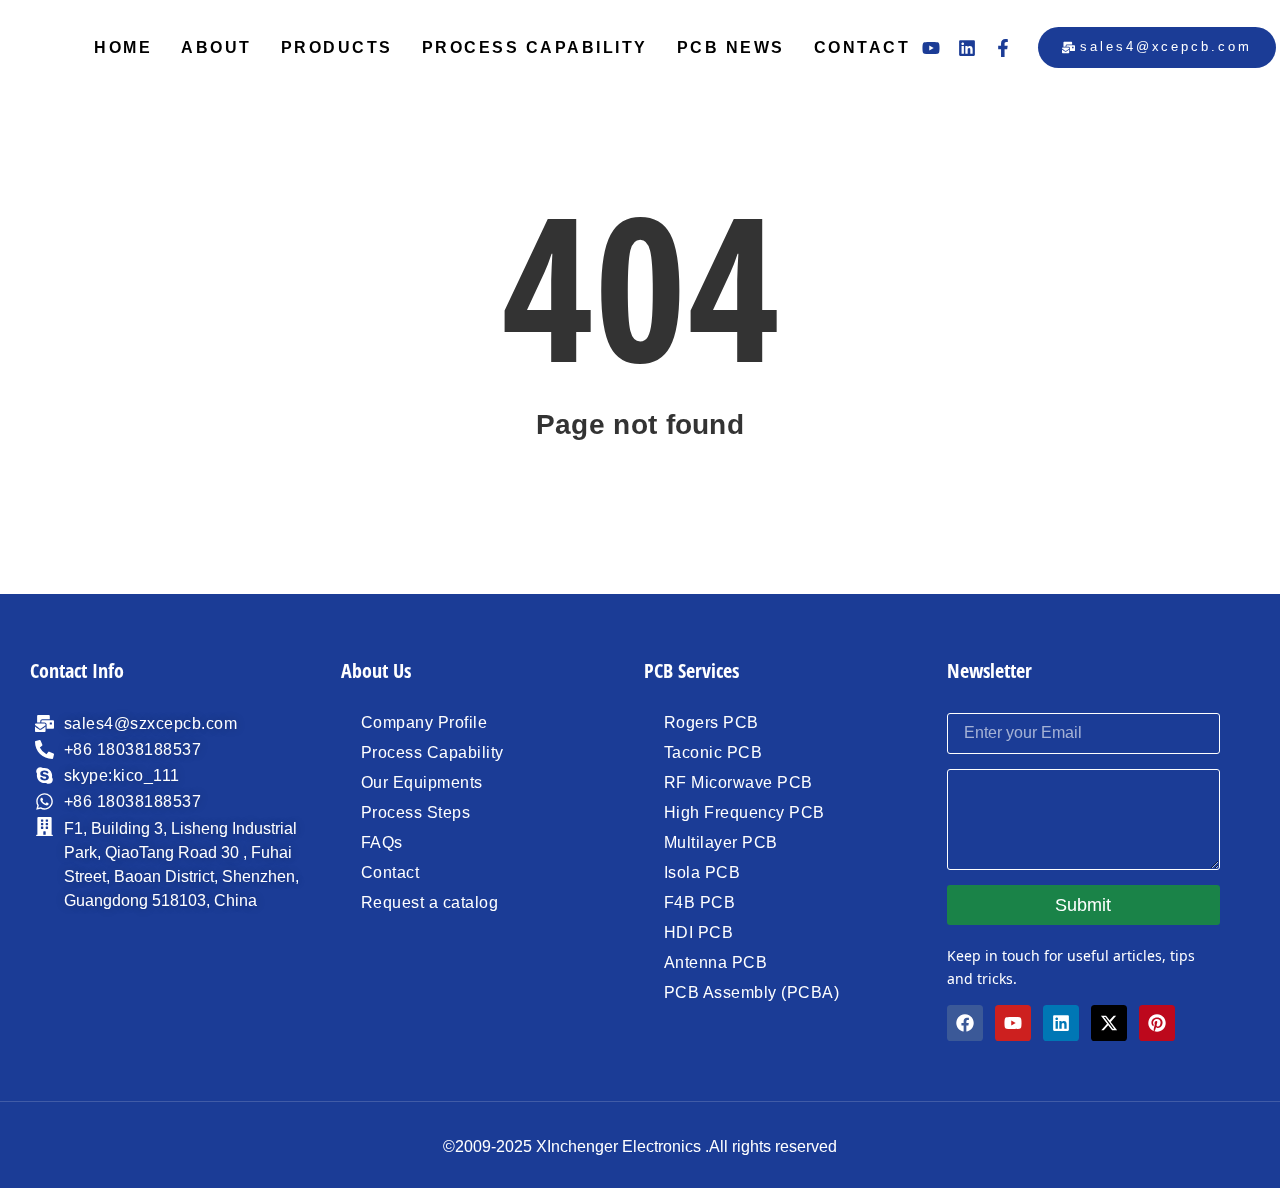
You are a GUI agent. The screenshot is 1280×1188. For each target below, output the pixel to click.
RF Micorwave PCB (738, 782)
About (216, 47)
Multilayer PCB (721, 842)
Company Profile (424, 722)
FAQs (382, 842)
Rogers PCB (711, 722)
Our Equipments (422, 782)
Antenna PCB (716, 962)
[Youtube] (931, 48)
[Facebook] (965, 1023)
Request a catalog (430, 902)
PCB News (731, 47)
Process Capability (535, 47)
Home (123, 47)
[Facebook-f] (1003, 48)
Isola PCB (702, 872)
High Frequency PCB (744, 812)
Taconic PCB (713, 752)
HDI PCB (699, 932)
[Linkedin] (967, 48)
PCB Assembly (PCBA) (752, 992)
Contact (862, 47)
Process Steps (416, 812)
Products (337, 47)
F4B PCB (700, 902)
